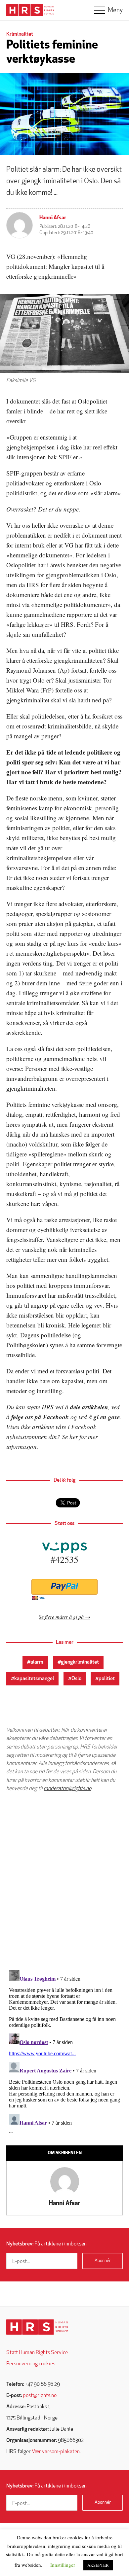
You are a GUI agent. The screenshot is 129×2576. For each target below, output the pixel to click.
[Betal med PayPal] (64, 1587)
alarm (37, 1662)
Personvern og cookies (31, 2364)
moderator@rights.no (67, 1789)
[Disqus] (64, 1881)
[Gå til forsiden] (37, 2327)
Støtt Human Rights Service (37, 2353)
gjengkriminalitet (80, 1662)
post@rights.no (40, 2396)
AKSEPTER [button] (98, 2565)
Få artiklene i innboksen (46, 2244)
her (74, 1437)
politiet (107, 1679)
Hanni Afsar (53, 218)
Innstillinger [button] (63, 2565)
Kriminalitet (20, 34)
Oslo (76, 1679)
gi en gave (107, 1417)
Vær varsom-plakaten (56, 2452)
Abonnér (103, 2261)
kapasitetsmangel (34, 1679)
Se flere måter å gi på (61, 1617)
